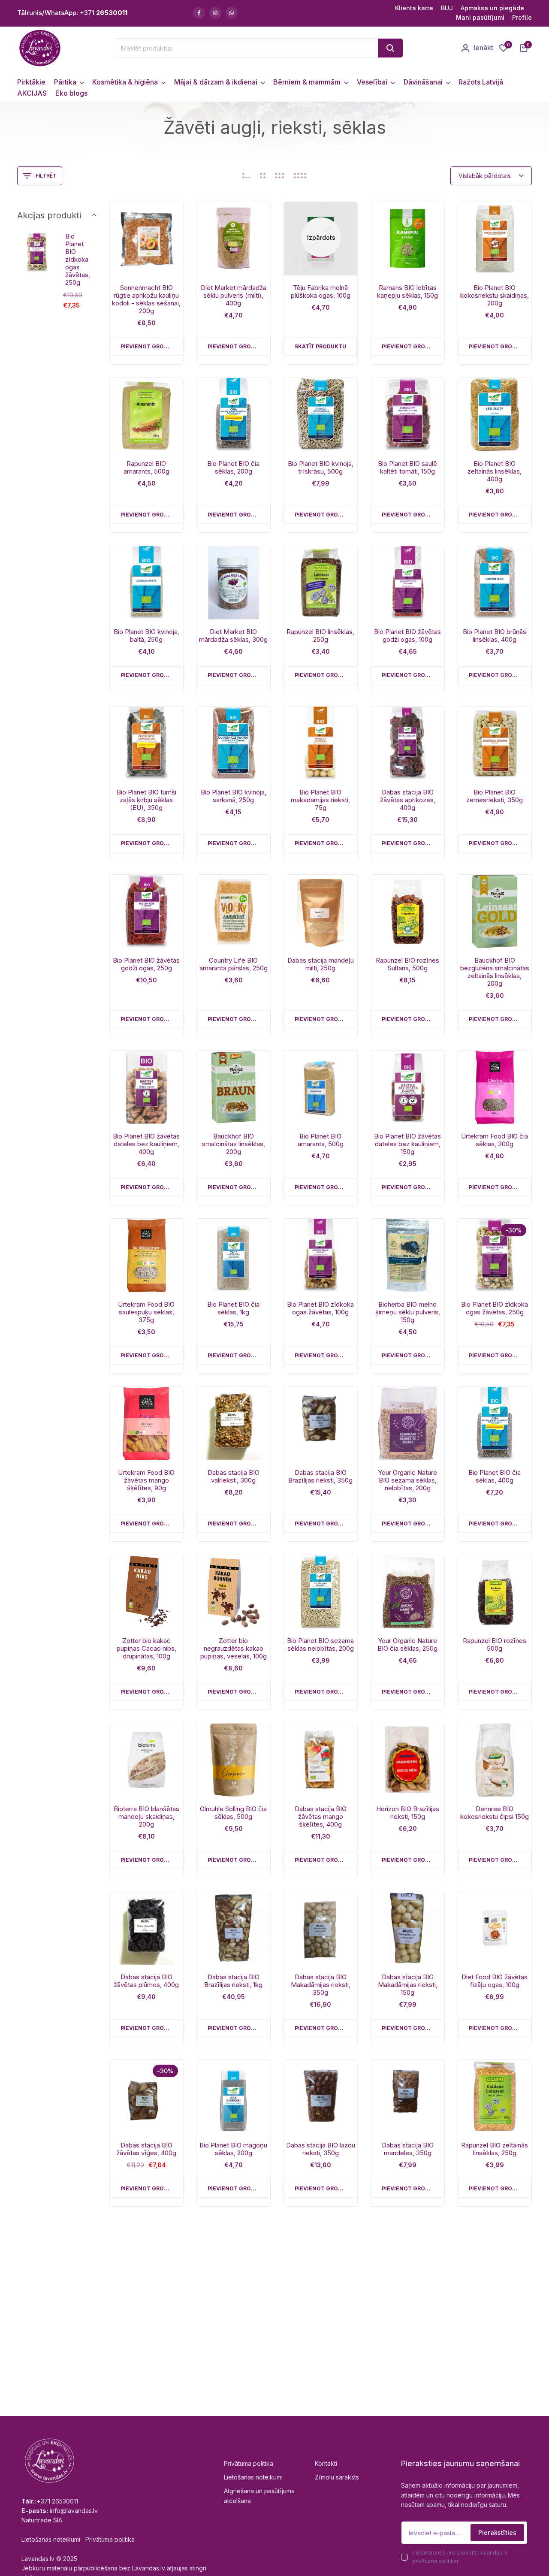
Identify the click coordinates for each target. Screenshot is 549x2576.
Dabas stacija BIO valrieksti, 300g (234, 1477)
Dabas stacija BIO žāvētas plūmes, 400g (146, 1981)
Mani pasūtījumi (480, 17)
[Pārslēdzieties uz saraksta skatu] (246, 176)
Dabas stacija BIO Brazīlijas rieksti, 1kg (233, 1981)
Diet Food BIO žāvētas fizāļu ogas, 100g (495, 1981)
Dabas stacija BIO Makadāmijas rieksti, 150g (408, 1985)
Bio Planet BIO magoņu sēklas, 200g (233, 2149)
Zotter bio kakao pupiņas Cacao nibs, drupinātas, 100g (146, 1649)
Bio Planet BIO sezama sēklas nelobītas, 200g (320, 1645)
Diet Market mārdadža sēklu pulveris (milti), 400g (234, 296)
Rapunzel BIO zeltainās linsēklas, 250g (495, 2149)
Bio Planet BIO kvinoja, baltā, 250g (146, 636)
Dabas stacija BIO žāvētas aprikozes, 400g (408, 800)
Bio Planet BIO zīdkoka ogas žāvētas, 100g (320, 1308)
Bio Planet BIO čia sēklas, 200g (233, 468)
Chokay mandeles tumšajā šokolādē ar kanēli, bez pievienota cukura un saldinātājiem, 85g (146, 2321)
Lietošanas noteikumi (253, 2477)
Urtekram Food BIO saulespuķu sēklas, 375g (146, 1312)
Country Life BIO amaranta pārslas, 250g (234, 964)
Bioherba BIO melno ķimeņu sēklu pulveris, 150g (408, 1312)
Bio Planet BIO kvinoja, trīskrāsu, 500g (321, 468)
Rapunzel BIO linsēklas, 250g (320, 636)
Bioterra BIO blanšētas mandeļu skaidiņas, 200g (146, 1817)
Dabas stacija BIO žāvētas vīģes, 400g (146, 2149)
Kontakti (326, 2463)
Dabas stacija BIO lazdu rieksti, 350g (321, 2149)
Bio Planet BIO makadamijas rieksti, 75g (320, 800)
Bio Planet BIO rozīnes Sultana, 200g (233, 2310)
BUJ (447, 8)
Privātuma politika (249, 2463)
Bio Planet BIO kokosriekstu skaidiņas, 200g (495, 296)
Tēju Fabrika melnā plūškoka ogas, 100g (321, 292)
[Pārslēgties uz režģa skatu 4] (300, 176)
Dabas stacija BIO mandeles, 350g (408, 2149)
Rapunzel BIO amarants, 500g (146, 468)
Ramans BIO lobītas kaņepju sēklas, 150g (407, 292)
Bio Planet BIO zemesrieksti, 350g (495, 796)
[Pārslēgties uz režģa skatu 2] (263, 176)
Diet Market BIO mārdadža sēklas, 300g (233, 636)
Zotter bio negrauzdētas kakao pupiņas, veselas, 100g (234, 1649)
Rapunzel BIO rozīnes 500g (495, 1645)
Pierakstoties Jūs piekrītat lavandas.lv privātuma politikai (460, 2557)
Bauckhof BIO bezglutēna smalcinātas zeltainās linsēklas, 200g (495, 972)
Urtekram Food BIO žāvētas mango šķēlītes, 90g (146, 1480)
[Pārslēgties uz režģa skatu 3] (280, 176)
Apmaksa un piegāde (492, 8)
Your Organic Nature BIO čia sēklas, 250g (407, 1645)
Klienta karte (414, 8)
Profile (522, 17)
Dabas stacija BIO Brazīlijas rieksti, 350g (320, 1477)
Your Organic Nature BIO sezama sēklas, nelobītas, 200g (407, 1480)
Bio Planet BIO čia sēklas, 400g (495, 1477)
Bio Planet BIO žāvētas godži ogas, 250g (146, 964)
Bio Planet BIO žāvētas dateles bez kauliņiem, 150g (407, 1144)
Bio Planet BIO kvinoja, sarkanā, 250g (234, 796)
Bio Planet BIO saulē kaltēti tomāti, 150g (407, 468)
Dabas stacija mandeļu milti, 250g (321, 964)
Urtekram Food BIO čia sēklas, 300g (495, 1140)
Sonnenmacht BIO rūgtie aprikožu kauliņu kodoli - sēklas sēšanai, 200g (146, 299)
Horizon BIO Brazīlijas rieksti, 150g (408, 1813)
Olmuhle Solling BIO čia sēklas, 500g (233, 1813)
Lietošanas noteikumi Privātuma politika (78, 2539)
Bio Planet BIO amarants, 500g (321, 1140)
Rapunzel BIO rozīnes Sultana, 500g (407, 964)
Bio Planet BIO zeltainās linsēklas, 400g (495, 471)
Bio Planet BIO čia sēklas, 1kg (233, 1308)
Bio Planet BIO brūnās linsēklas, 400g (495, 636)
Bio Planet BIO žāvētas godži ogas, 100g (407, 636)
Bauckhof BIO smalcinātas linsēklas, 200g (234, 1144)
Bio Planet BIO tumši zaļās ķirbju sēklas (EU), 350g (146, 800)
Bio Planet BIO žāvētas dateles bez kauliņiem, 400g (146, 1144)
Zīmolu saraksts (337, 2477)
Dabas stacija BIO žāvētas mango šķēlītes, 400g (321, 1817)
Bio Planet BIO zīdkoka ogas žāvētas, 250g (495, 1308)
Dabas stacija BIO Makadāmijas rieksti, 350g (321, 1985)
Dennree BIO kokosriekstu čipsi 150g (495, 1813)
